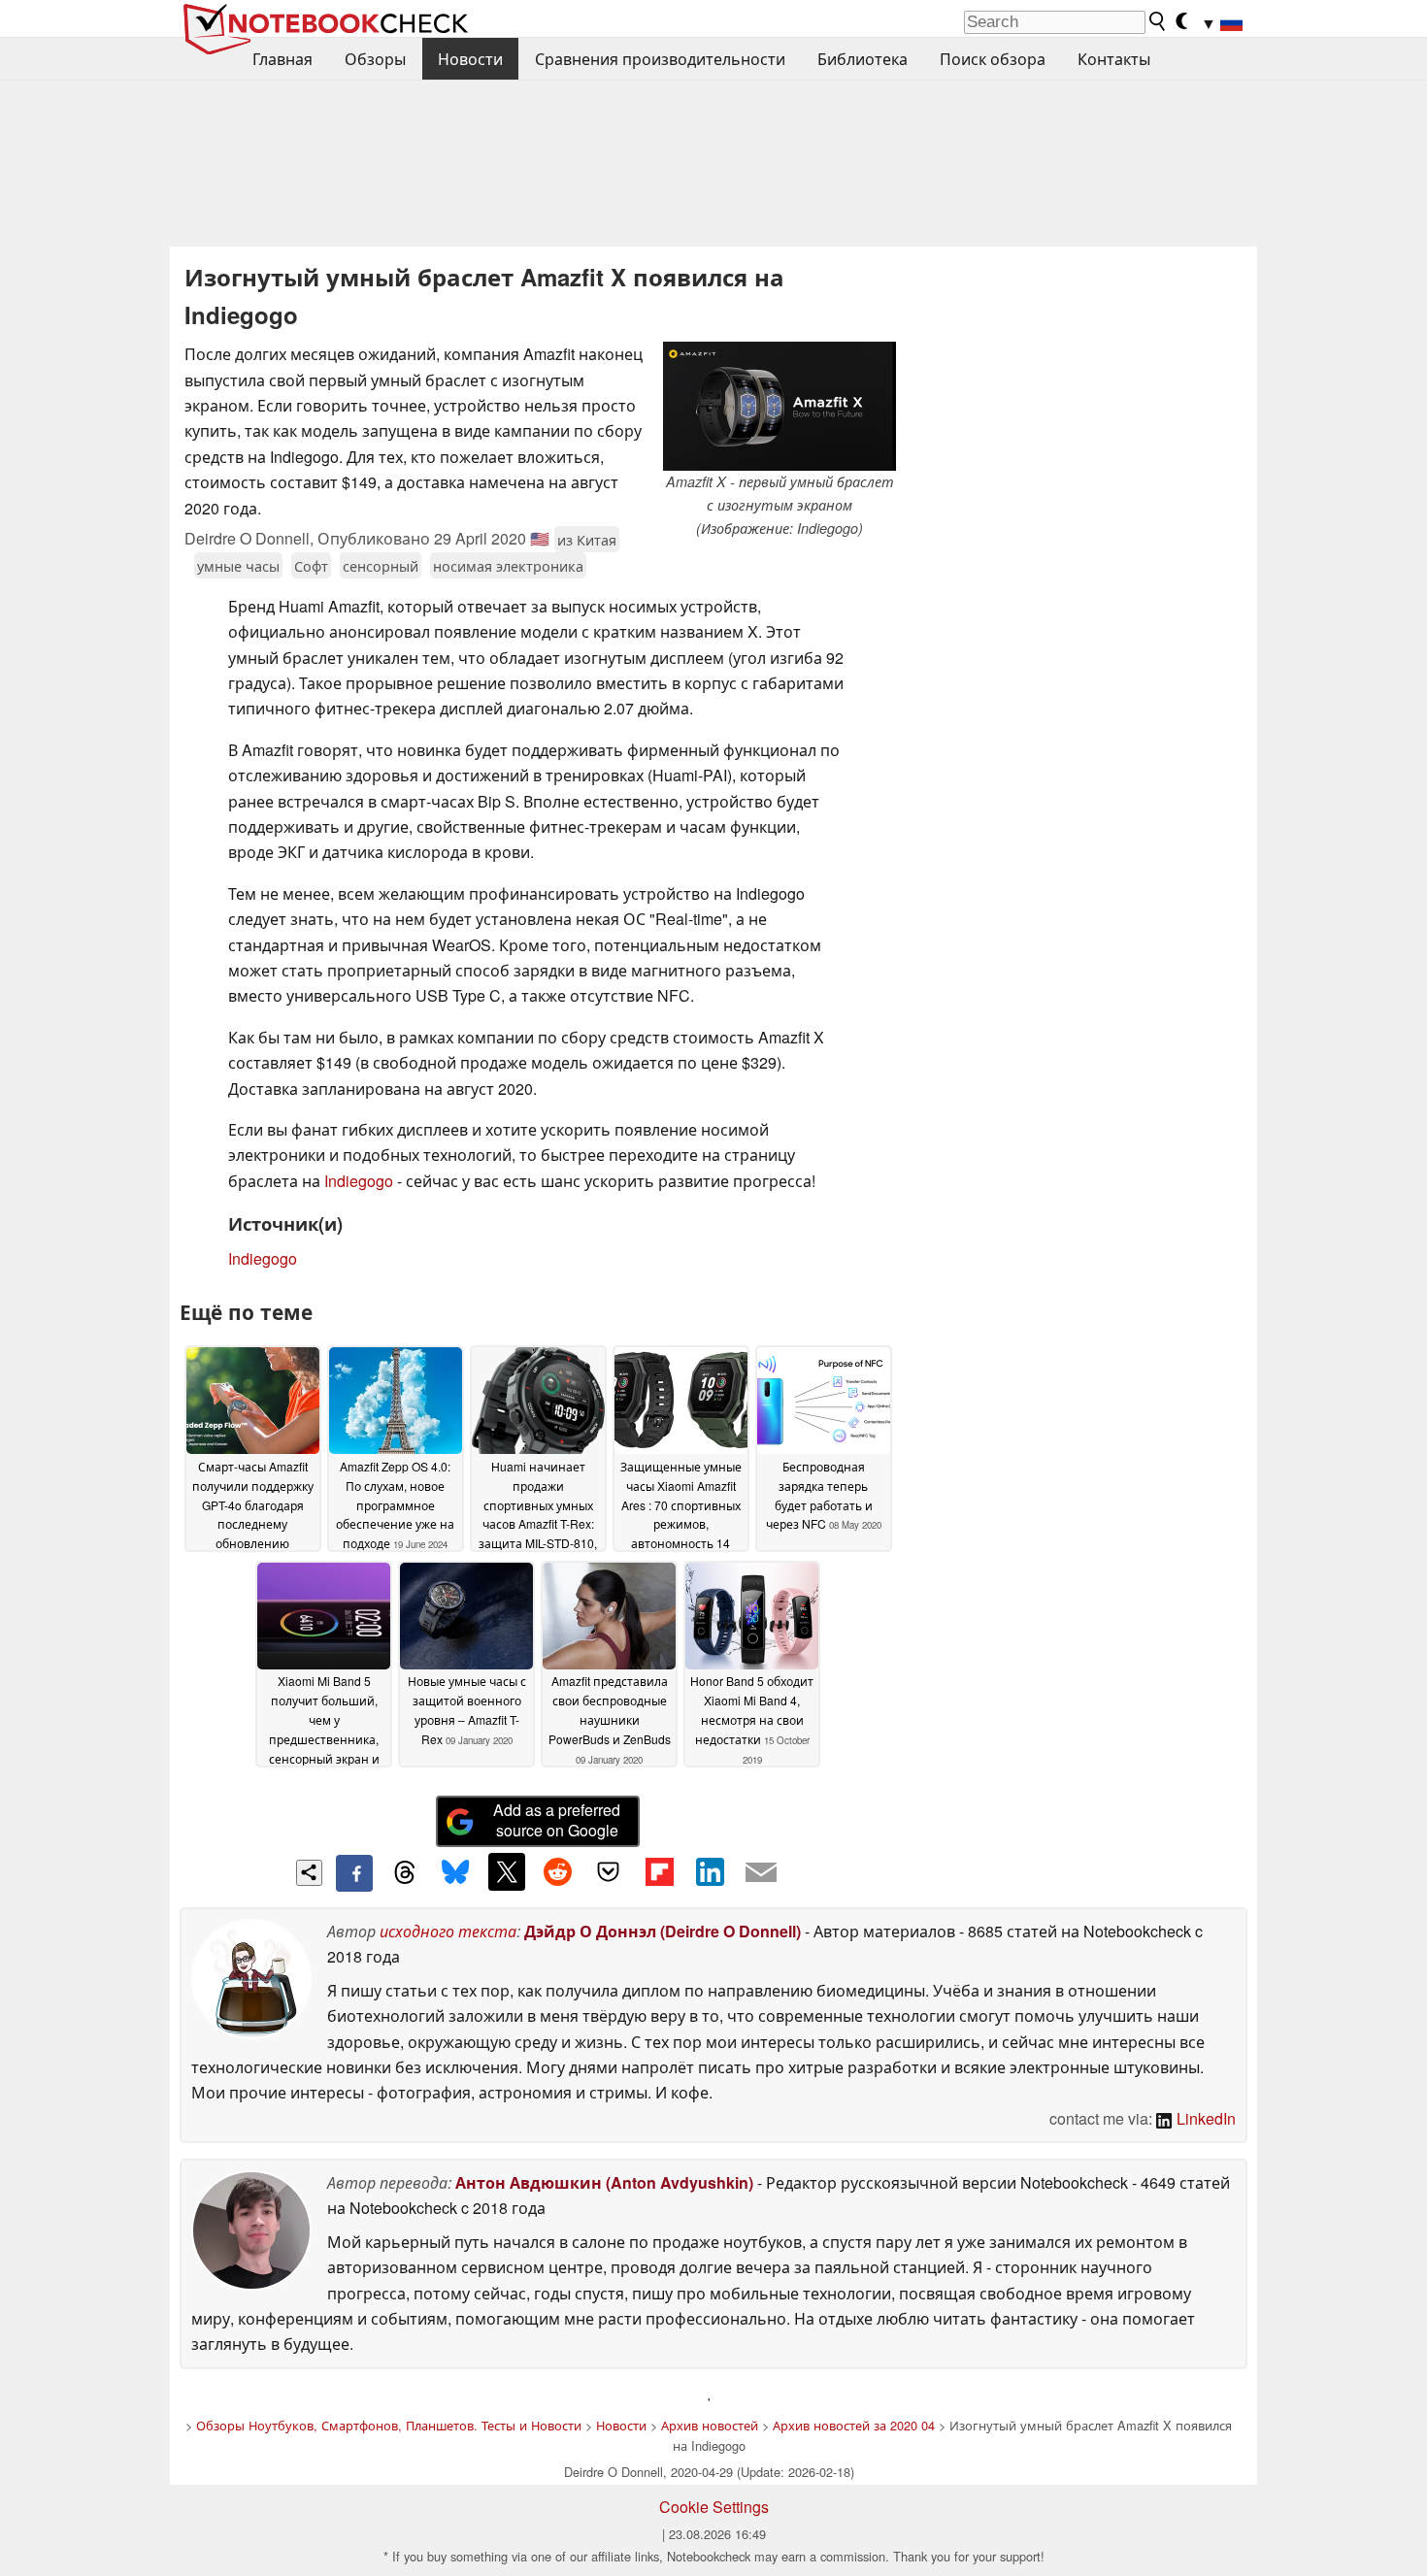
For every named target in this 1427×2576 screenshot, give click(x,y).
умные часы (238, 565)
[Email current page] (761, 1873)
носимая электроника (508, 565)
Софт (311, 565)
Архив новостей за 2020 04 (854, 2425)
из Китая (587, 539)
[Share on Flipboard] (659, 1871)
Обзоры (375, 59)
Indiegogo (359, 1181)
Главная (282, 59)
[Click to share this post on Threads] (405, 1873)
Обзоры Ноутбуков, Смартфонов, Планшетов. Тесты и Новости (389, 2425)
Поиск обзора (993, 59)
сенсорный (381, 565)
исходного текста (448, 1931)
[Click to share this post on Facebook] (354, 1873)
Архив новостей (710, 2425)
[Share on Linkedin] (710, 1871)
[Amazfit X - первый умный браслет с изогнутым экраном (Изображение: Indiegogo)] (780, 406)
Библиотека (863, 59)
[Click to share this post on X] (507, 1871)
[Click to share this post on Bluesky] (455, 1873)
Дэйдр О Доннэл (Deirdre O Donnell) (663, 1931)
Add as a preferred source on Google (557, 1820)
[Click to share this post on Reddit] (557, 1871)
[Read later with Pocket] (609, 1871)
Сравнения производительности (660, 59)
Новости (470, 59)
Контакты (1114, 59)
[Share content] (309, 1873)
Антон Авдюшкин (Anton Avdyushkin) (604, 2182)
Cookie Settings (714, 2507)
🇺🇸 (540, 538)
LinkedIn (1204, 2118)
